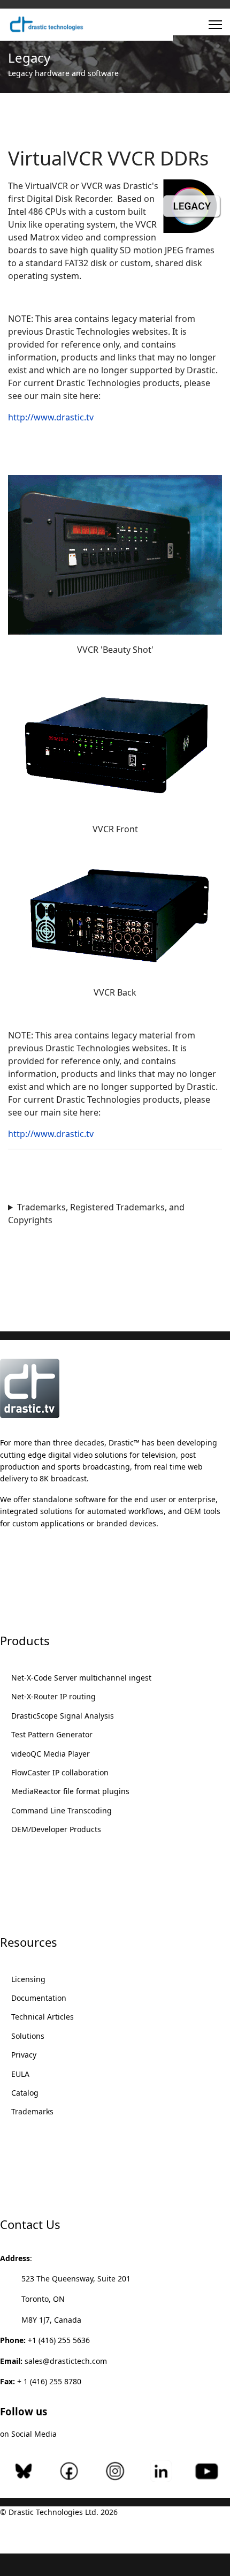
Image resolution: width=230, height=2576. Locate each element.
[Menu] (215, 25)
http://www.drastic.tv (51, 417)
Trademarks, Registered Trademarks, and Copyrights (96, 1214)
